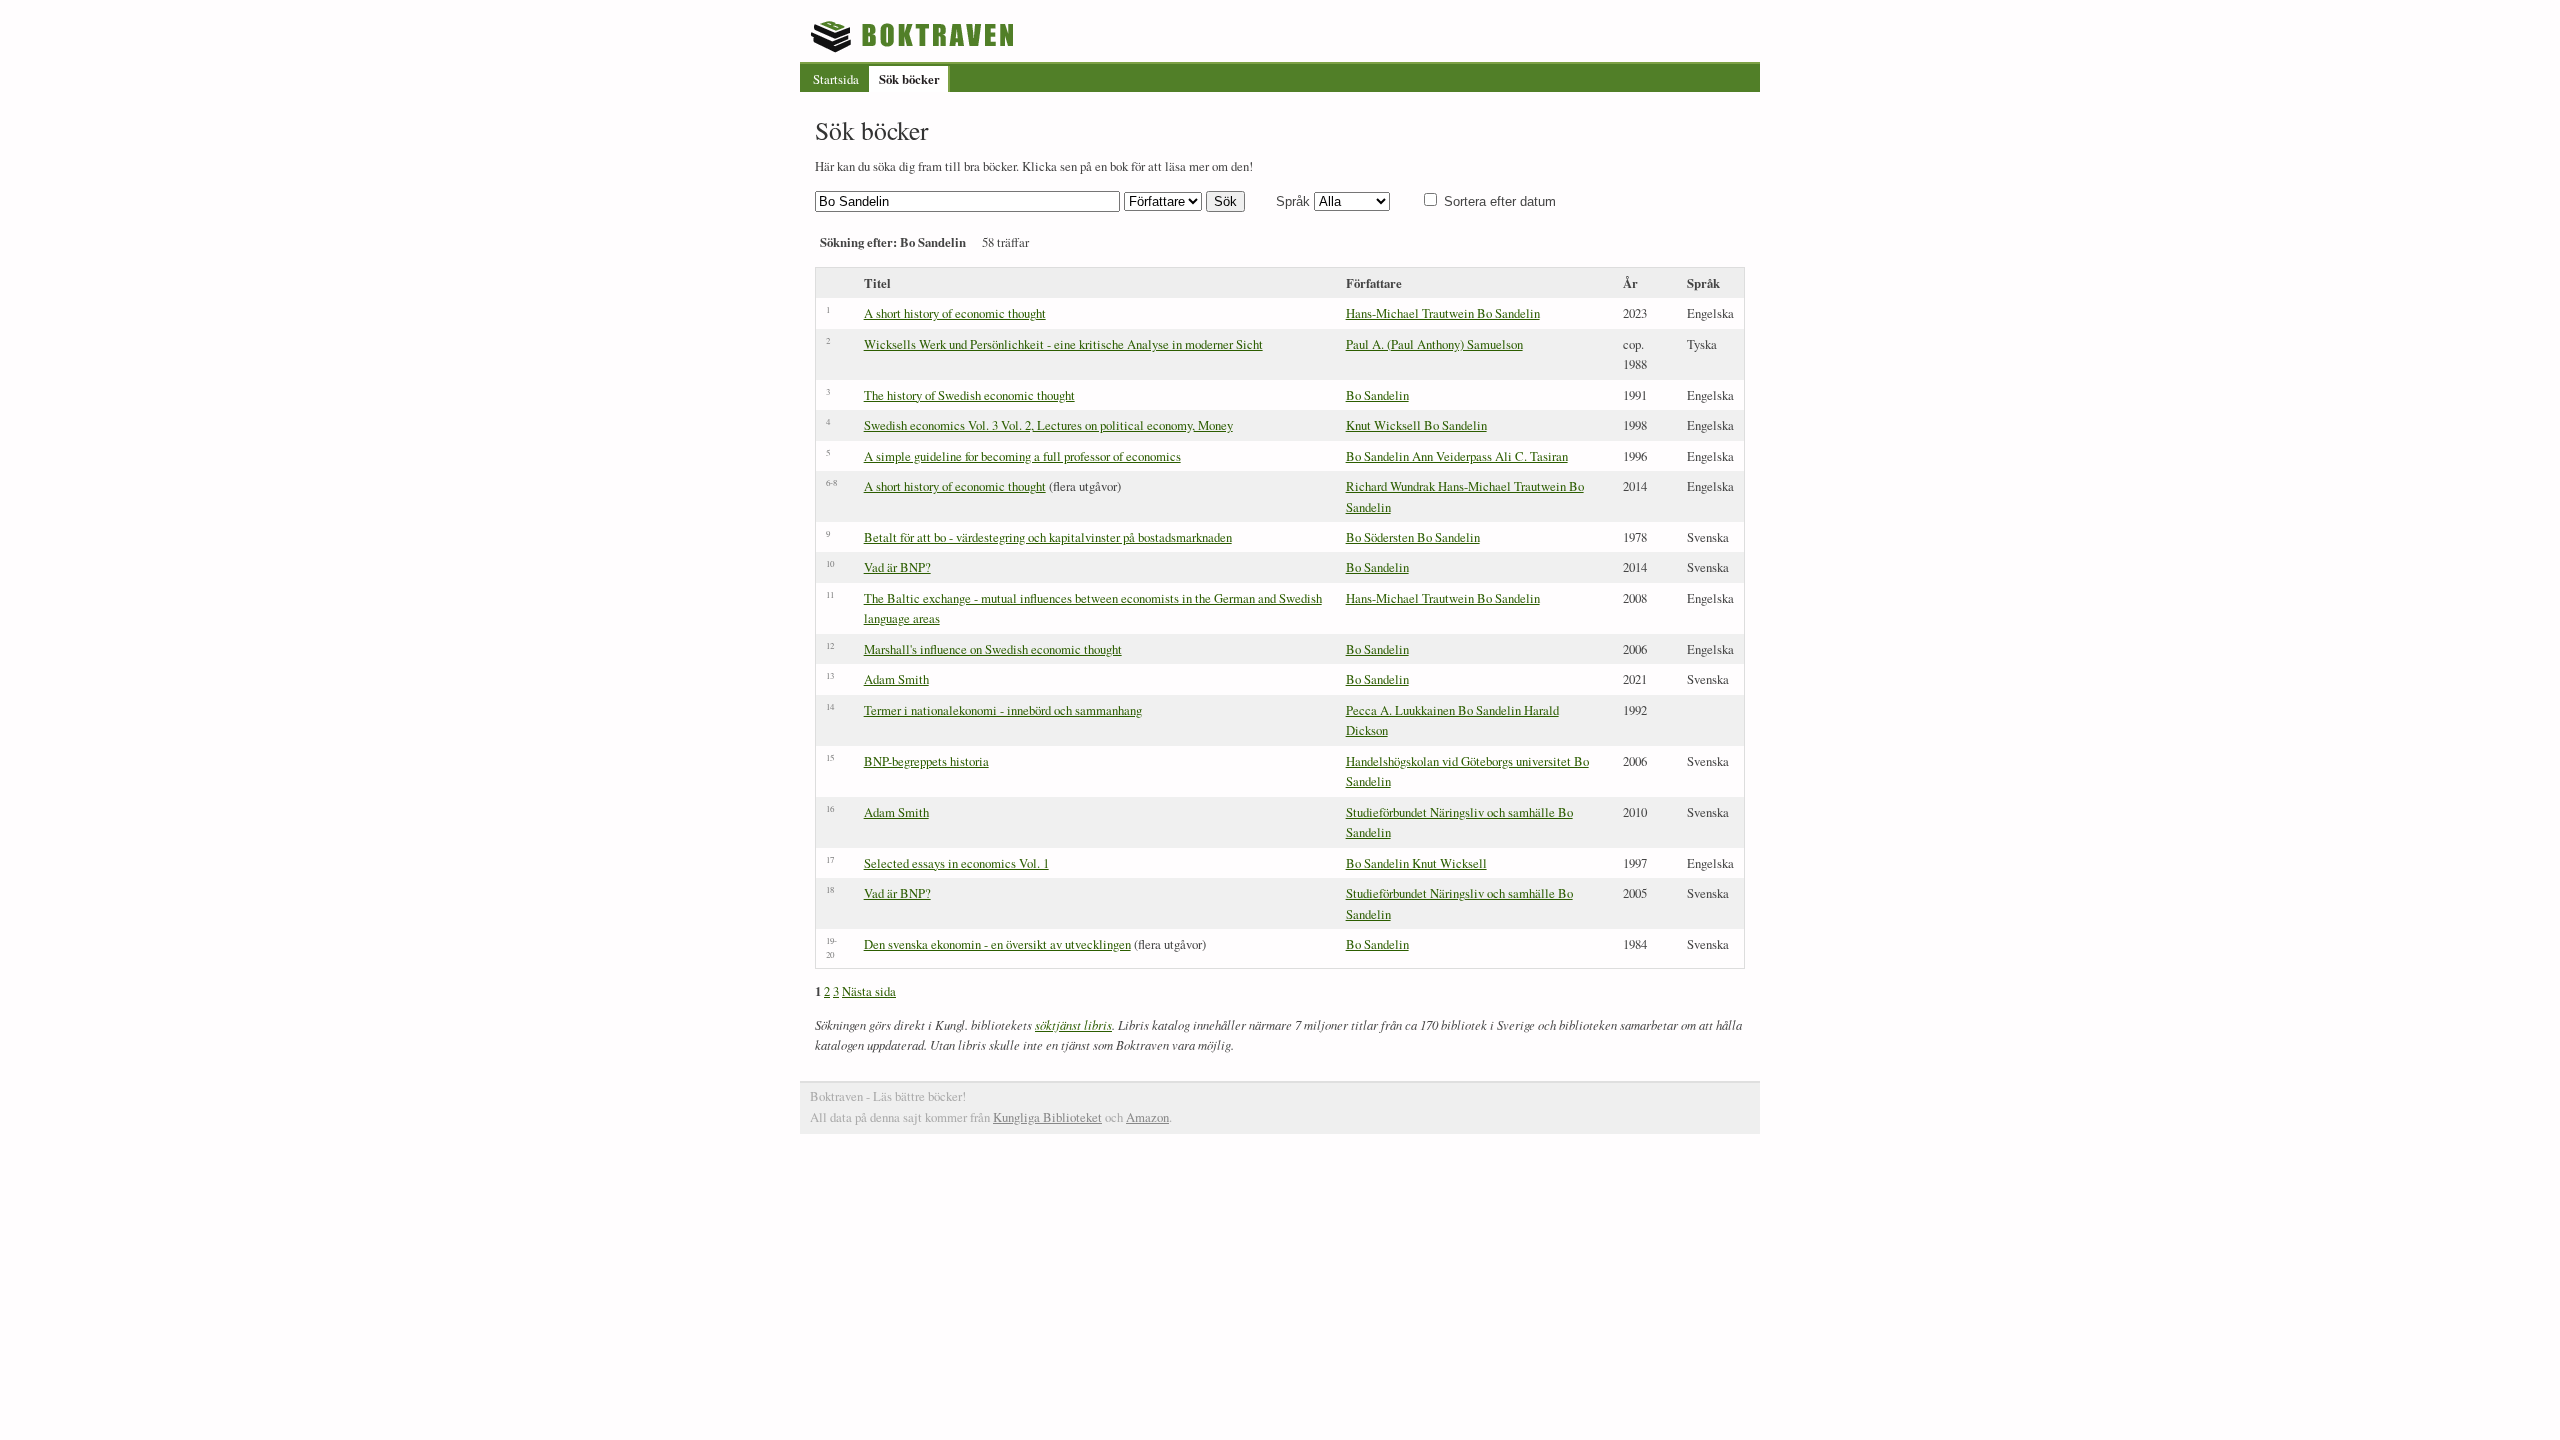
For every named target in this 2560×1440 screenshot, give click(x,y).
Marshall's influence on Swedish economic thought (993, 649)
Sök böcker (909, 79)
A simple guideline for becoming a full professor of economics (1022, 456)
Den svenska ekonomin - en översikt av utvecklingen (997, 944)
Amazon (1147, 1117)
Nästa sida (869, 991)
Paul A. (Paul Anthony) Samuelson (1434, 344)
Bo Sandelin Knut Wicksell (1416, 863)
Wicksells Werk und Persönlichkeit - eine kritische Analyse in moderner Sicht (1063, 344)
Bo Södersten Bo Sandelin (1413, 537)
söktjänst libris (1073, 1024)
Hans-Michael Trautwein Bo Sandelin (1443, 313)
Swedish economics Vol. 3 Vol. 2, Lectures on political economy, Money (1048, 425)
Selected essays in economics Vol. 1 (956, 863)
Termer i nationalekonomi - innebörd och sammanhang (1003, 710)
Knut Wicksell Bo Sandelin (1416, 425)
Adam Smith (896, 679)
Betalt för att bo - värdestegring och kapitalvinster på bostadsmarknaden (1048, 537)
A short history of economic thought (955, 313)
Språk (1293, 201)
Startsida (836, 79)
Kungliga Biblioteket (1047, 1117)
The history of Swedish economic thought (969, 395)
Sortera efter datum (1500, 201)
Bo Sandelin (1377, 395)
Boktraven (914, 36)
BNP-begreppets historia (926, 761)
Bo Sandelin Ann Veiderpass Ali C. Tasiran (1457, 456)
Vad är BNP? (897, 567)
